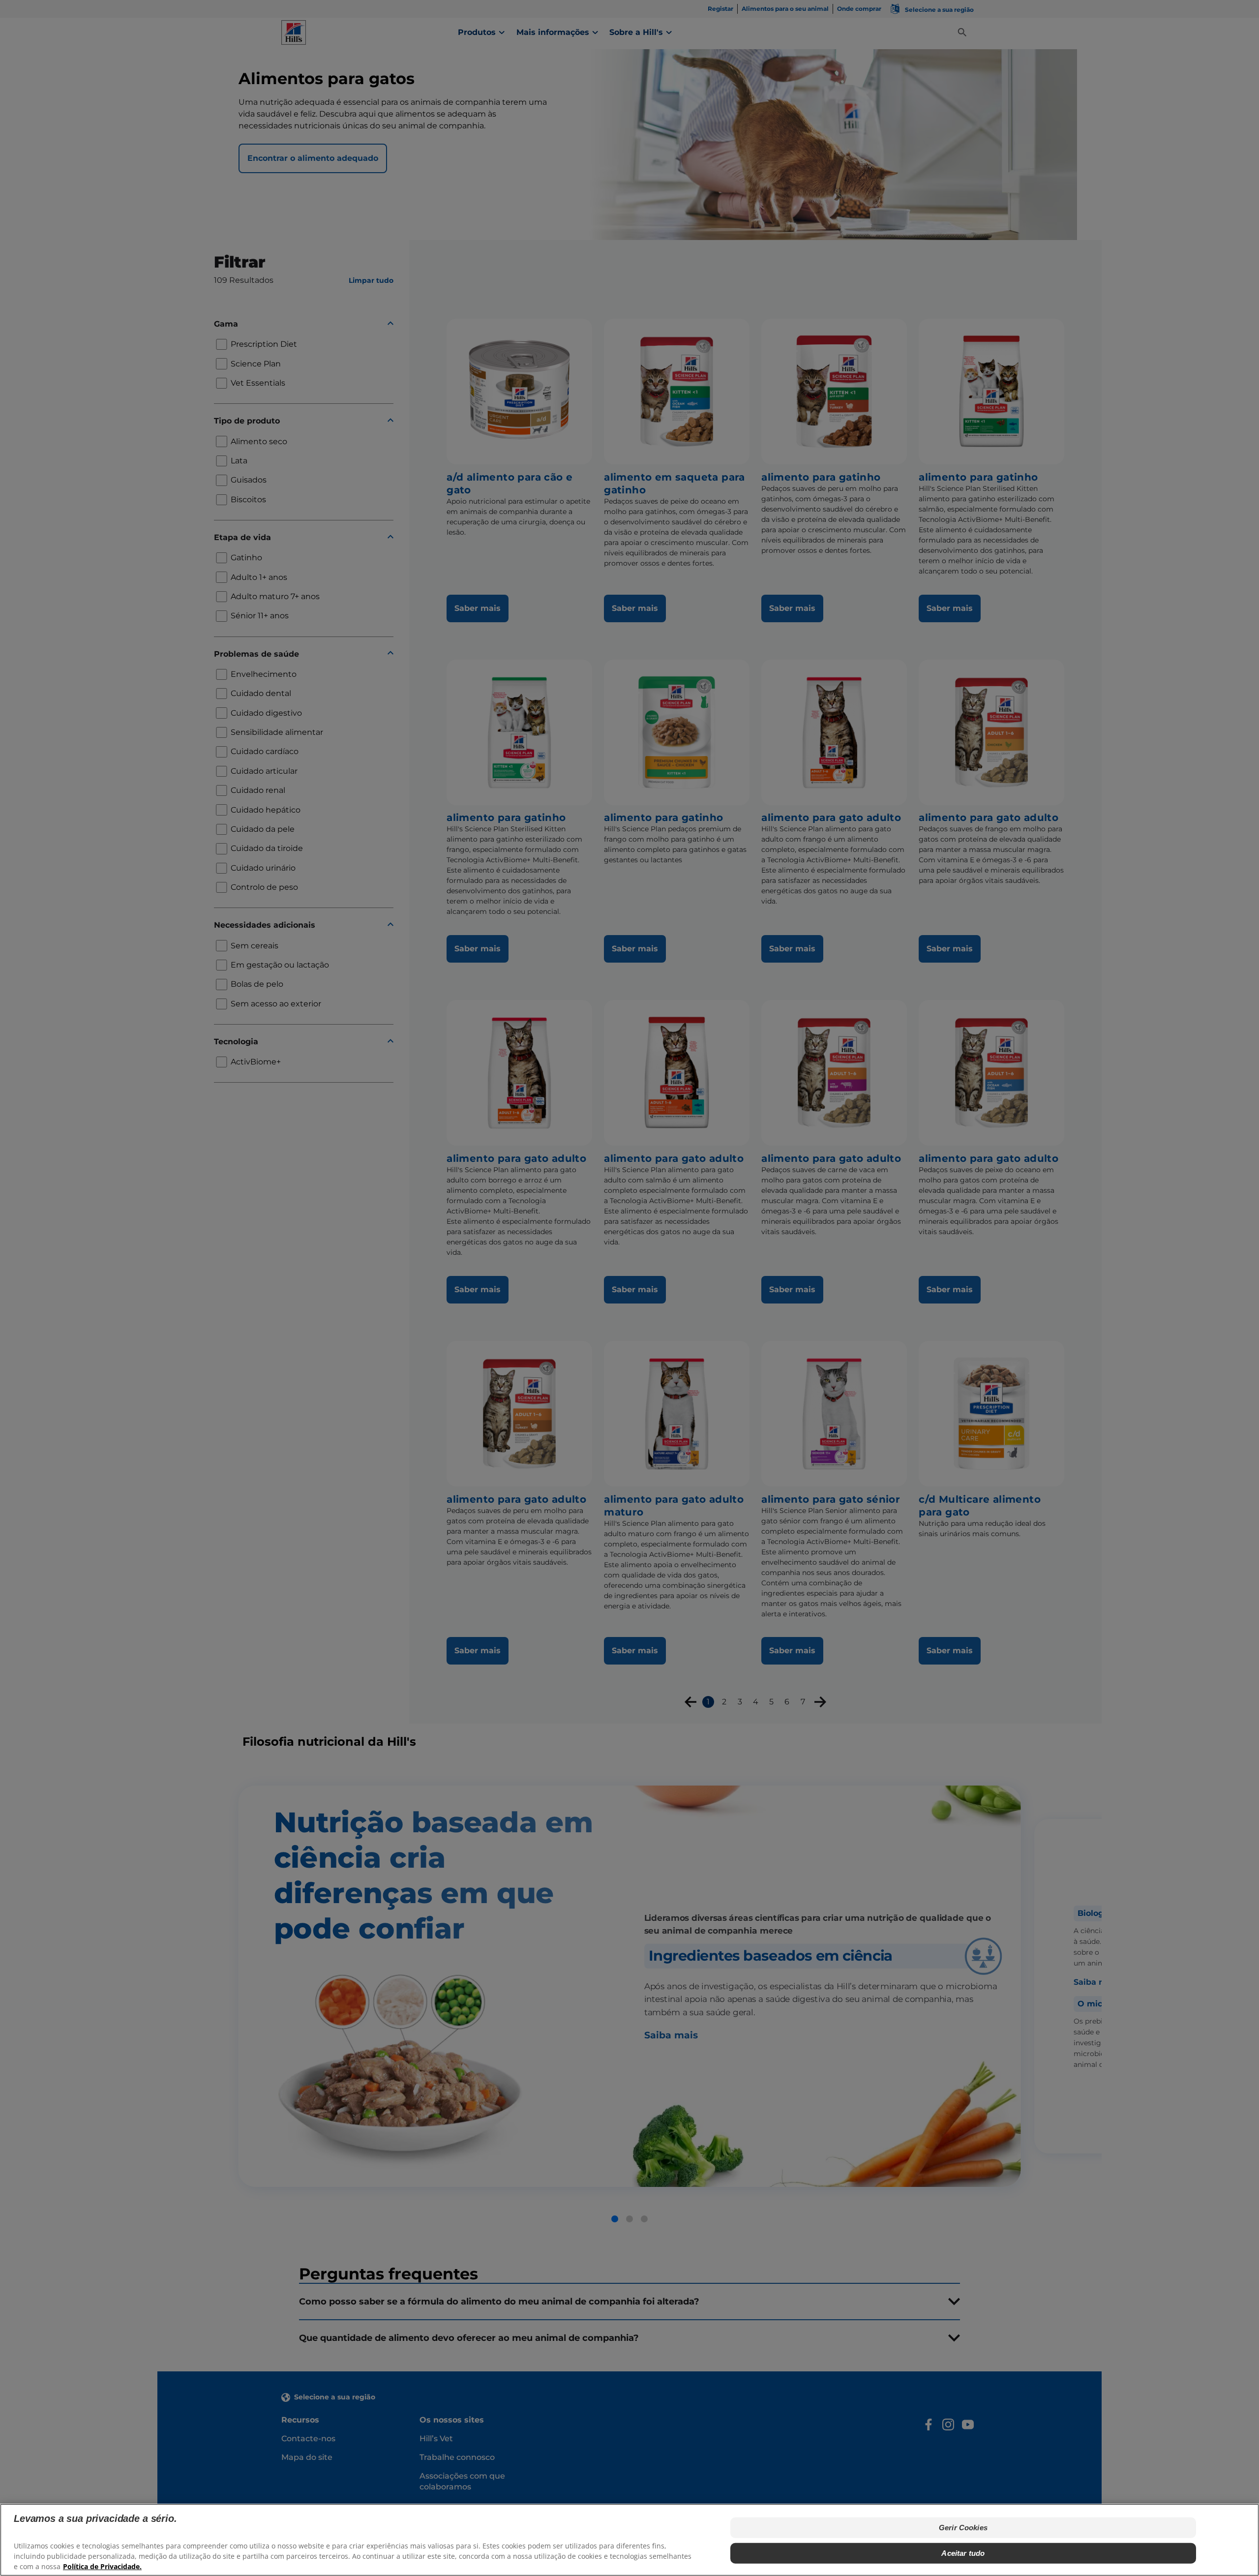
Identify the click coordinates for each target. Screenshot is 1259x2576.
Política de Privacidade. (102, 2566)
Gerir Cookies (963, 2528)
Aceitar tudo (963, 2553)
